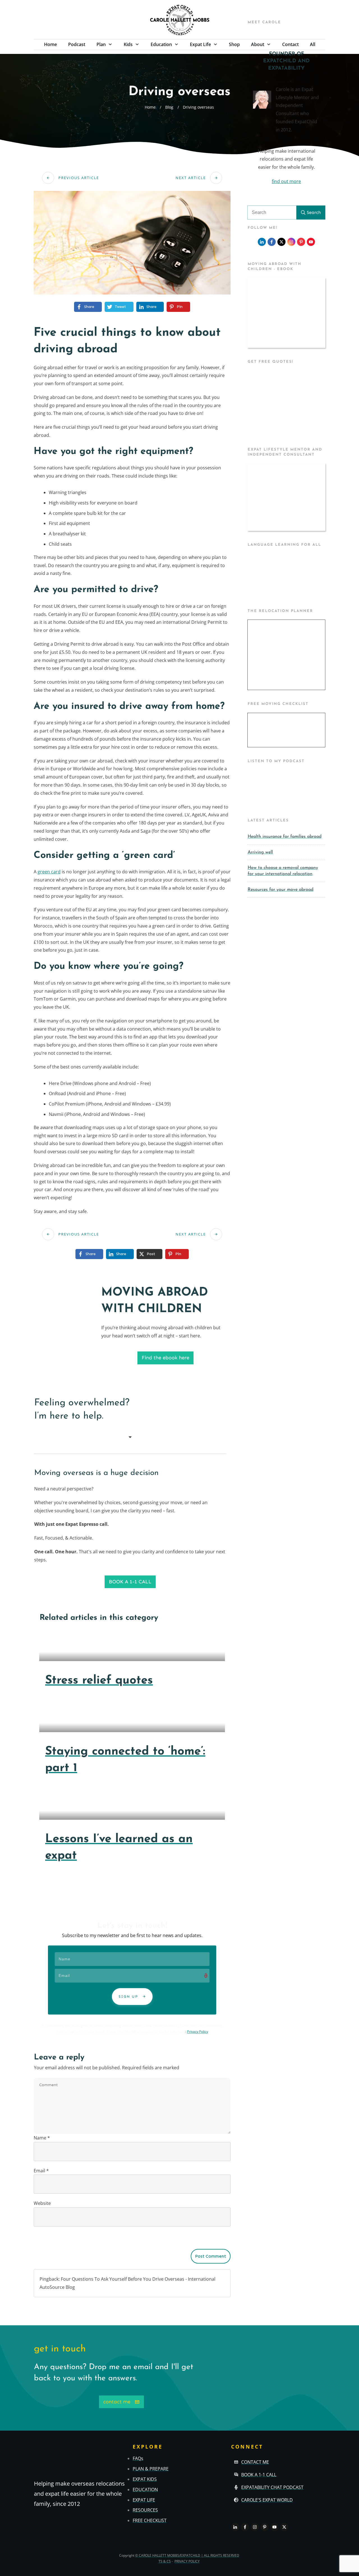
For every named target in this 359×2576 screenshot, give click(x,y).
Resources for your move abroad (280, 890)
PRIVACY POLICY (187, 2562)
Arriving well (260, 852)
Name (42, 2138)
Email (41, 2171)
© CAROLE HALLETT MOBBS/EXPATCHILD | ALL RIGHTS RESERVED (187, 2555)
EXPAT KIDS (145, 2479)
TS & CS (165, 2562)
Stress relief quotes (99, 1681)
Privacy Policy (198, 2032)
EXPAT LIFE (144, 2500)
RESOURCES (145, 2510)
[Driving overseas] (132, 243)
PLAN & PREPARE (151, 2469)
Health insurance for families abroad (285, 837)
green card (49, 872)
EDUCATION (145, 2490)
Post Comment (211, 2256)
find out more (286, 181)
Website (42, 2203)
